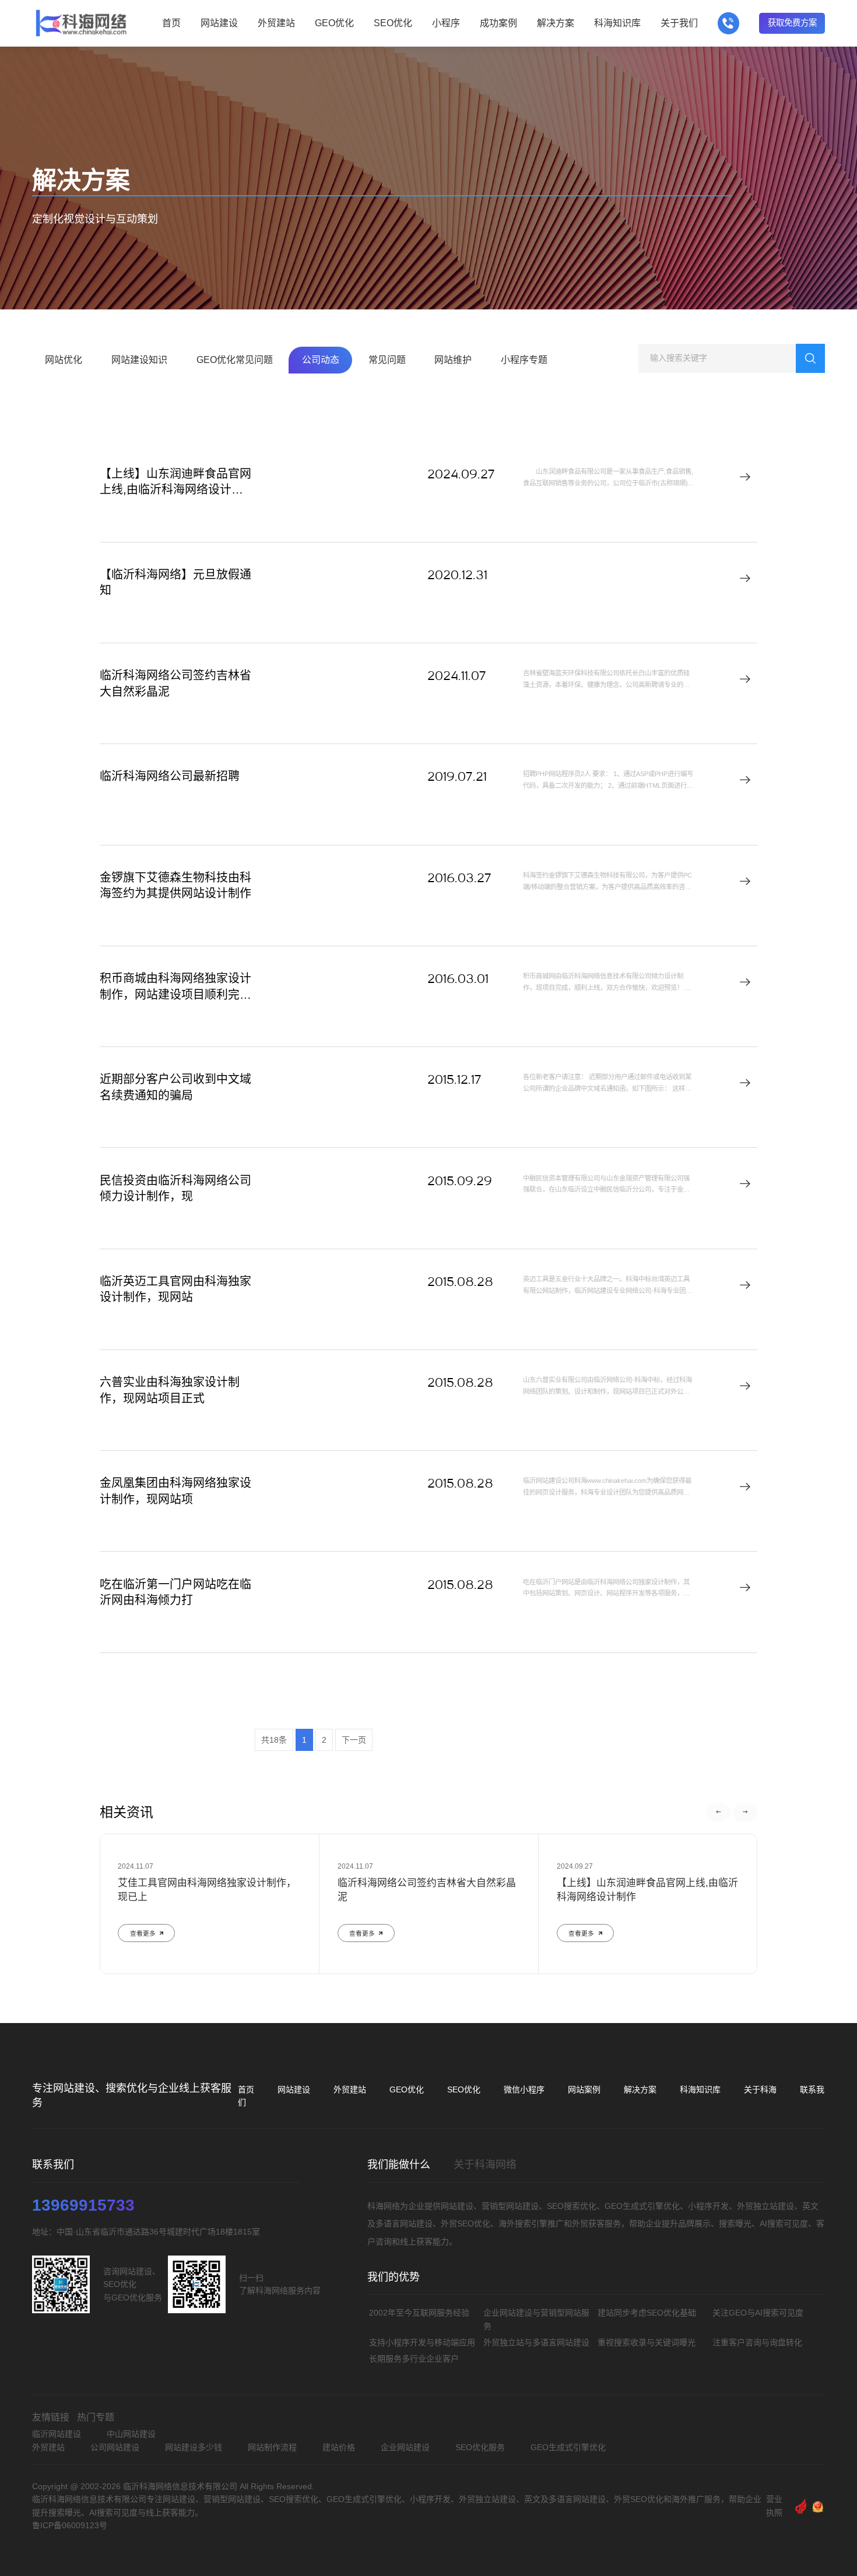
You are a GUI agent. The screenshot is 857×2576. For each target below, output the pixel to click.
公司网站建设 (115, 2447)
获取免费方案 (792, 23)
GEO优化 (407, 2089)
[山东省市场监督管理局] (818, 2506)
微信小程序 (524, 2089)
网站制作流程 (272, 2447)
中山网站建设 (131, 2434)
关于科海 (760, 2089)
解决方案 (640, 2089)
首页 (246, 2089)
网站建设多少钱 (194, 2447)
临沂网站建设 (57, 2434)
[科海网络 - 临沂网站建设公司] (81, 23)
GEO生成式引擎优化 (568, 2447)
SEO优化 (464, 2089)
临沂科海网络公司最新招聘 (170, 776)
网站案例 (584, 2089)
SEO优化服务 (480, 2447)
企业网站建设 (405, 2447)
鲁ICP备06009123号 (70, 2525)
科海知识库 (700, 2089)
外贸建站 (350, 2089)
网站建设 (294, 2089)
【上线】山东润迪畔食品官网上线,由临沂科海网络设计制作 (175, 490)
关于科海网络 (485, 2165)
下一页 (354, 1740)
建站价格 (339, 2447)
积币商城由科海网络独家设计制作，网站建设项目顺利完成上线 (175, 994)
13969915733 (83, 2205)
